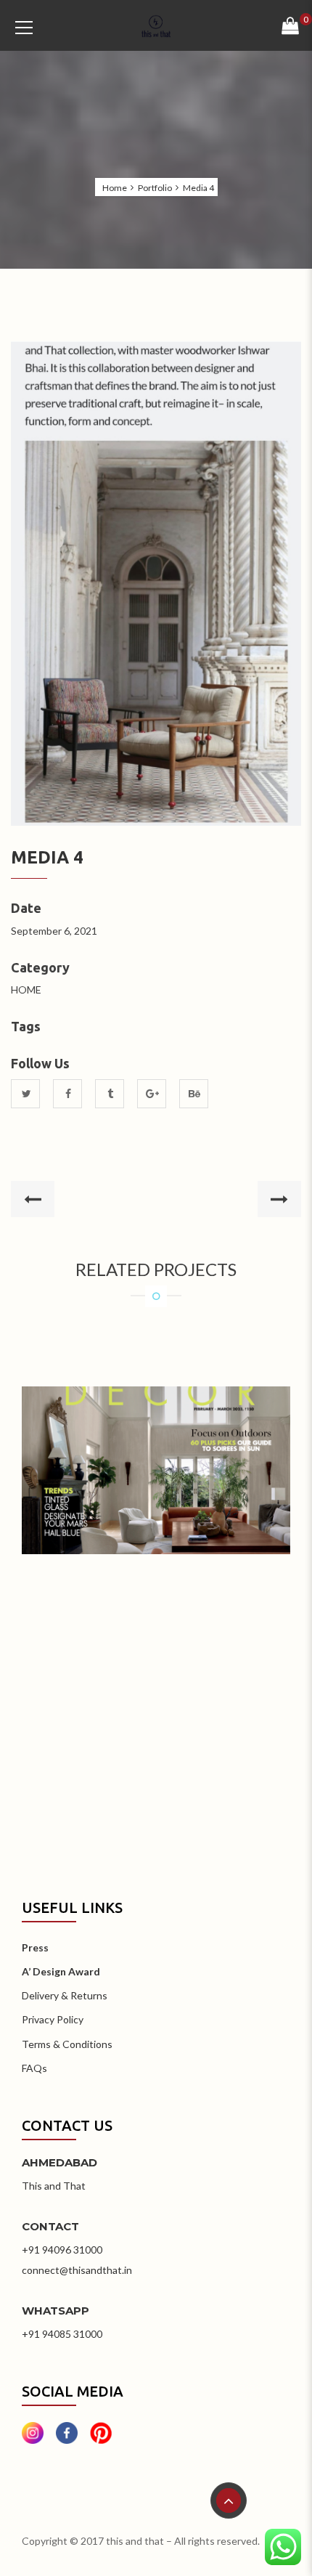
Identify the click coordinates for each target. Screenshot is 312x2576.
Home (115, 188)
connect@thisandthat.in (77, 2270)
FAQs (34, 2068)
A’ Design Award (61, 1971)
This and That (54, 2186)
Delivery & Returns (65, 1995)
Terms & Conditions (67, 2044)
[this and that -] (156, 25)
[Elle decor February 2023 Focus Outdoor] (156, 1449)
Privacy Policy (53, 2019)
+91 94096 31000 (62, 2250)
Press (35, 1947)
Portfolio (155, 188)
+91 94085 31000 (62, 2334)
